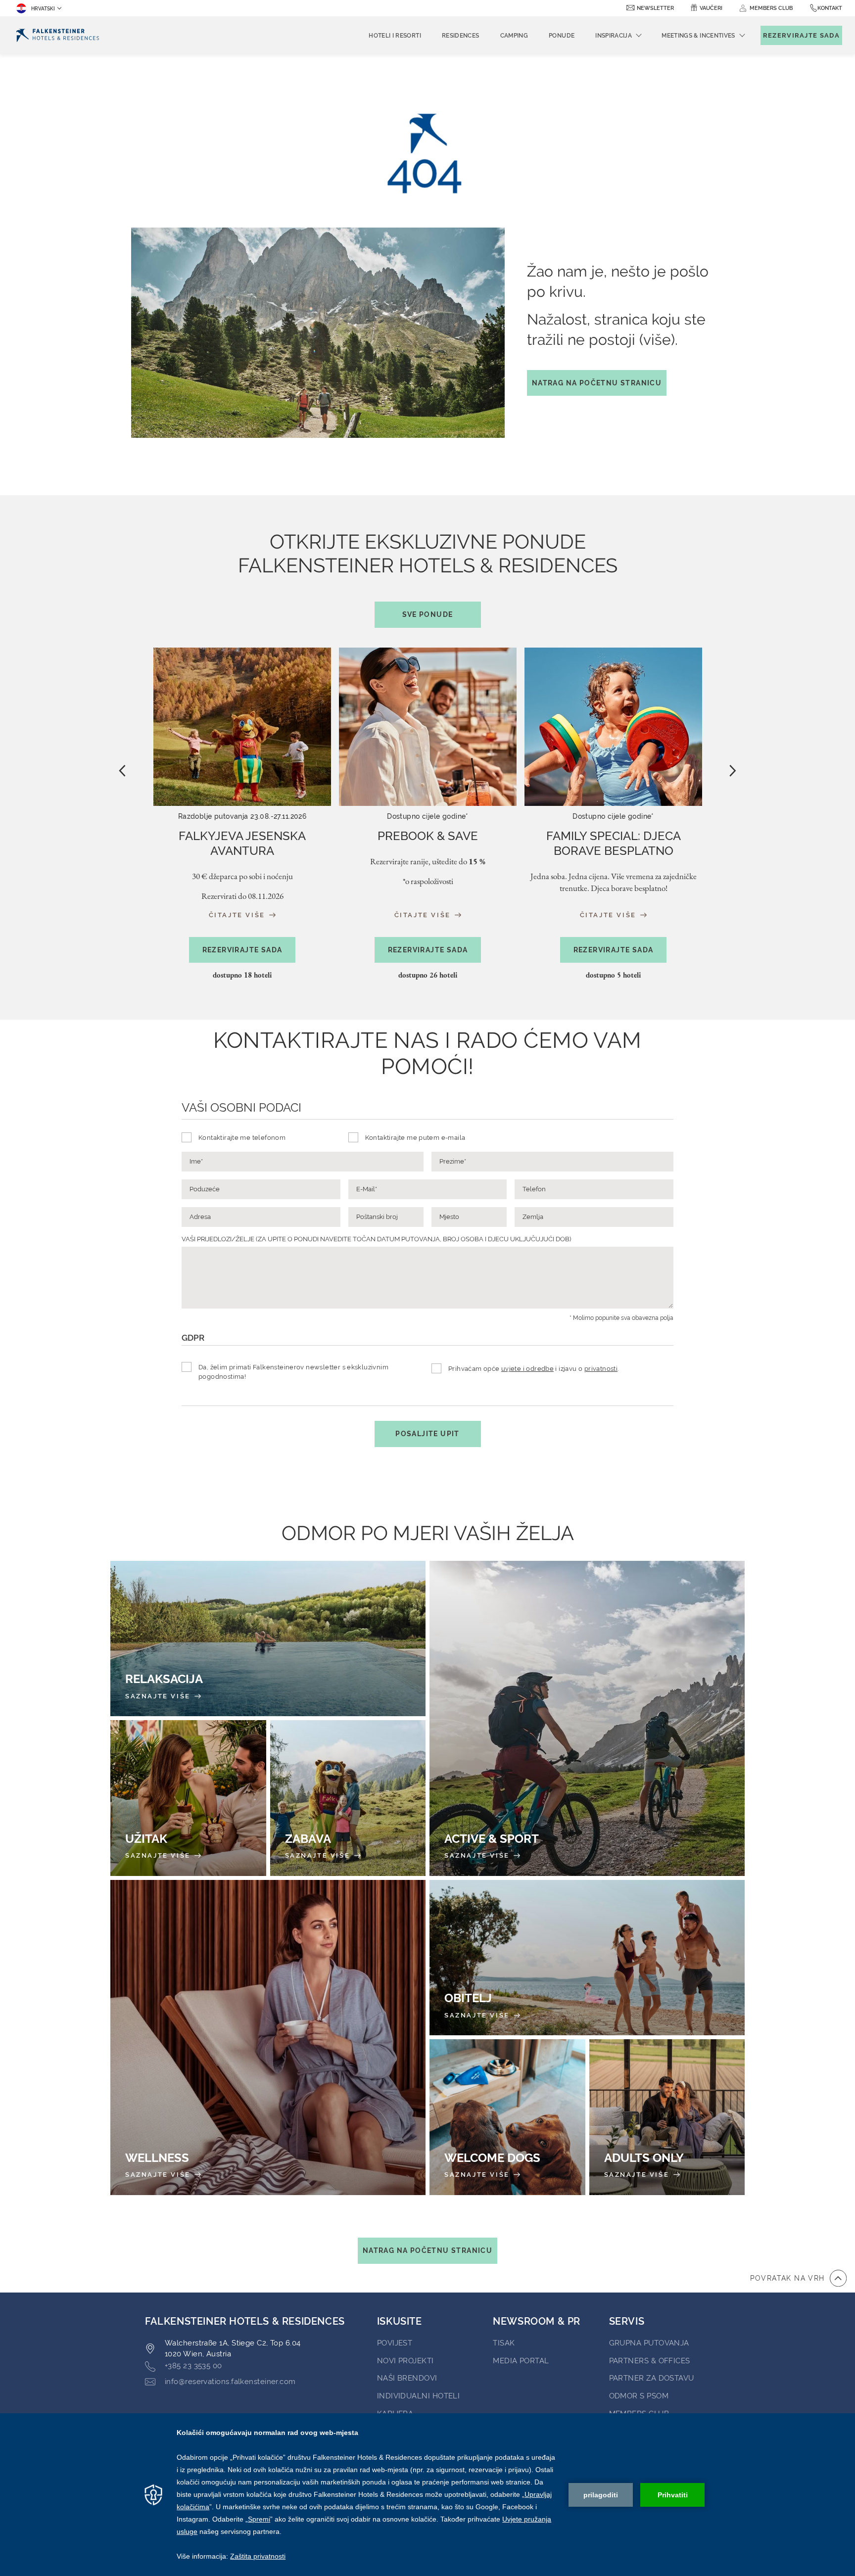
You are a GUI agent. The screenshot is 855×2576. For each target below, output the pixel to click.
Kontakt (830, 8)
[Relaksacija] (268, 1639)
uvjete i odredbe (527, 1369)
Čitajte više (238, 915)
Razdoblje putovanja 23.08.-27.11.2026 (242, 816)
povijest (395, 2343)
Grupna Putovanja (649, 2343)
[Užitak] (188, 1798)
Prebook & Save (428, 836)
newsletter (655, 8)
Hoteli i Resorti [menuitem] (395, 36)
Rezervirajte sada (242, 950)
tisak (504, 2343)
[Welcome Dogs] (507, 2117)
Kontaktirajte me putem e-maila (415, 1138)
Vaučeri (711, 8)
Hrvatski (43, 9)
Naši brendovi (407, 2378)
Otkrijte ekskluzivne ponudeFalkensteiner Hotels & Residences (428, 574)
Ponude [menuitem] (562, 36)
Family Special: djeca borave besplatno (614, 843)
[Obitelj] (587, 1958)
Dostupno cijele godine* (428, 816)
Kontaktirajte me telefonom (242, 1138)
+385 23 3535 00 (193, 2366)
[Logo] (58, 35)
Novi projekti (405, 2361)
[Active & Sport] (587, 1718)
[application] (427, 2495)
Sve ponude (428, 614)
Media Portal (521, 2361)
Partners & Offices (650, 2361)
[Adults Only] (667, 2117)
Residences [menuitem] (461, 36)
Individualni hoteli (419, 2396)
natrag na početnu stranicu (597, 383)
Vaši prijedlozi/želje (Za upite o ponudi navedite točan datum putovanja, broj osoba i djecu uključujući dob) (376, 1239)
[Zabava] (348, 1798)
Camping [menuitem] (514, 36)
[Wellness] (268, 2037)
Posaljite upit (427, 1434)
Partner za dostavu (652, 2378)
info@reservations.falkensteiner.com (230, 2382)
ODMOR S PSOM (639, 2396)
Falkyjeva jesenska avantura (242, 843)
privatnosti (601, 1369)
